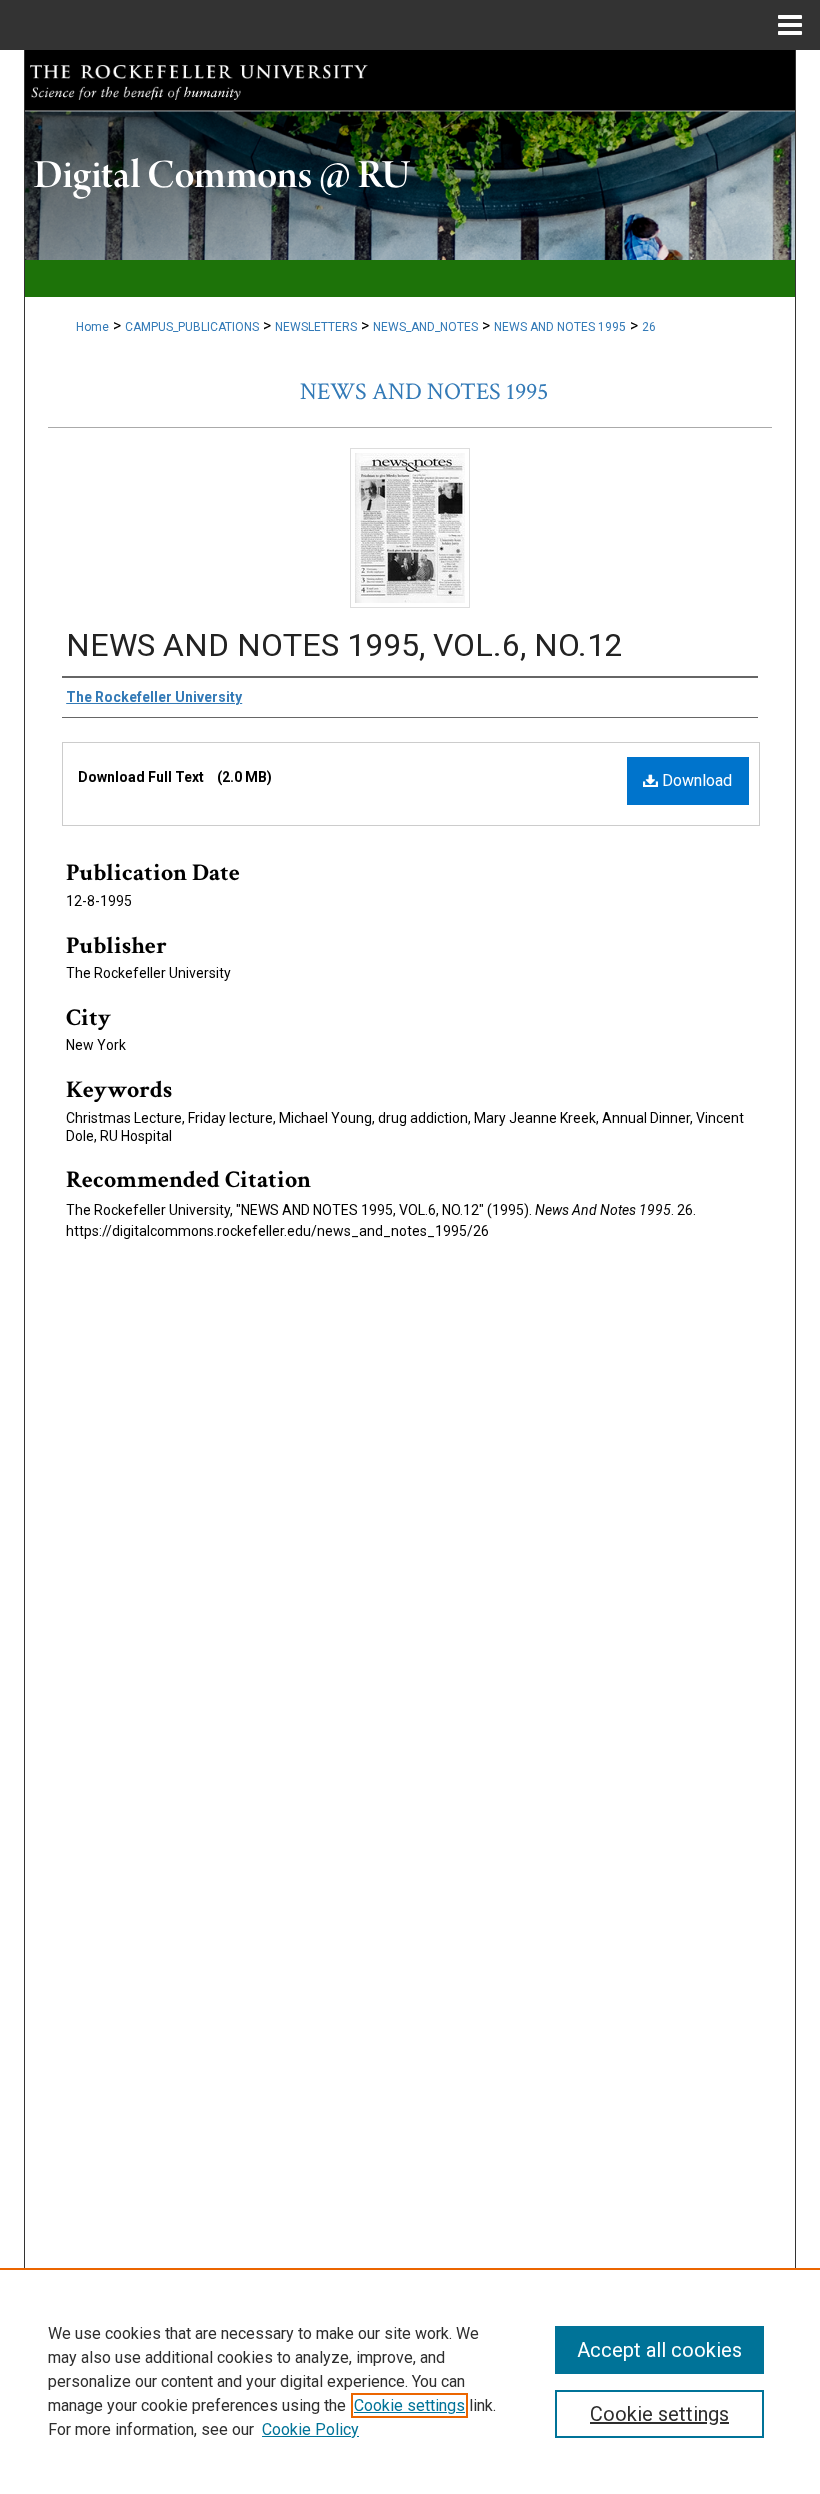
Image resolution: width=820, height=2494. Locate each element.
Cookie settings (409, 2405)
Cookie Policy (310, 2429)
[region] (410, 2381)
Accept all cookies (659, 2350)
